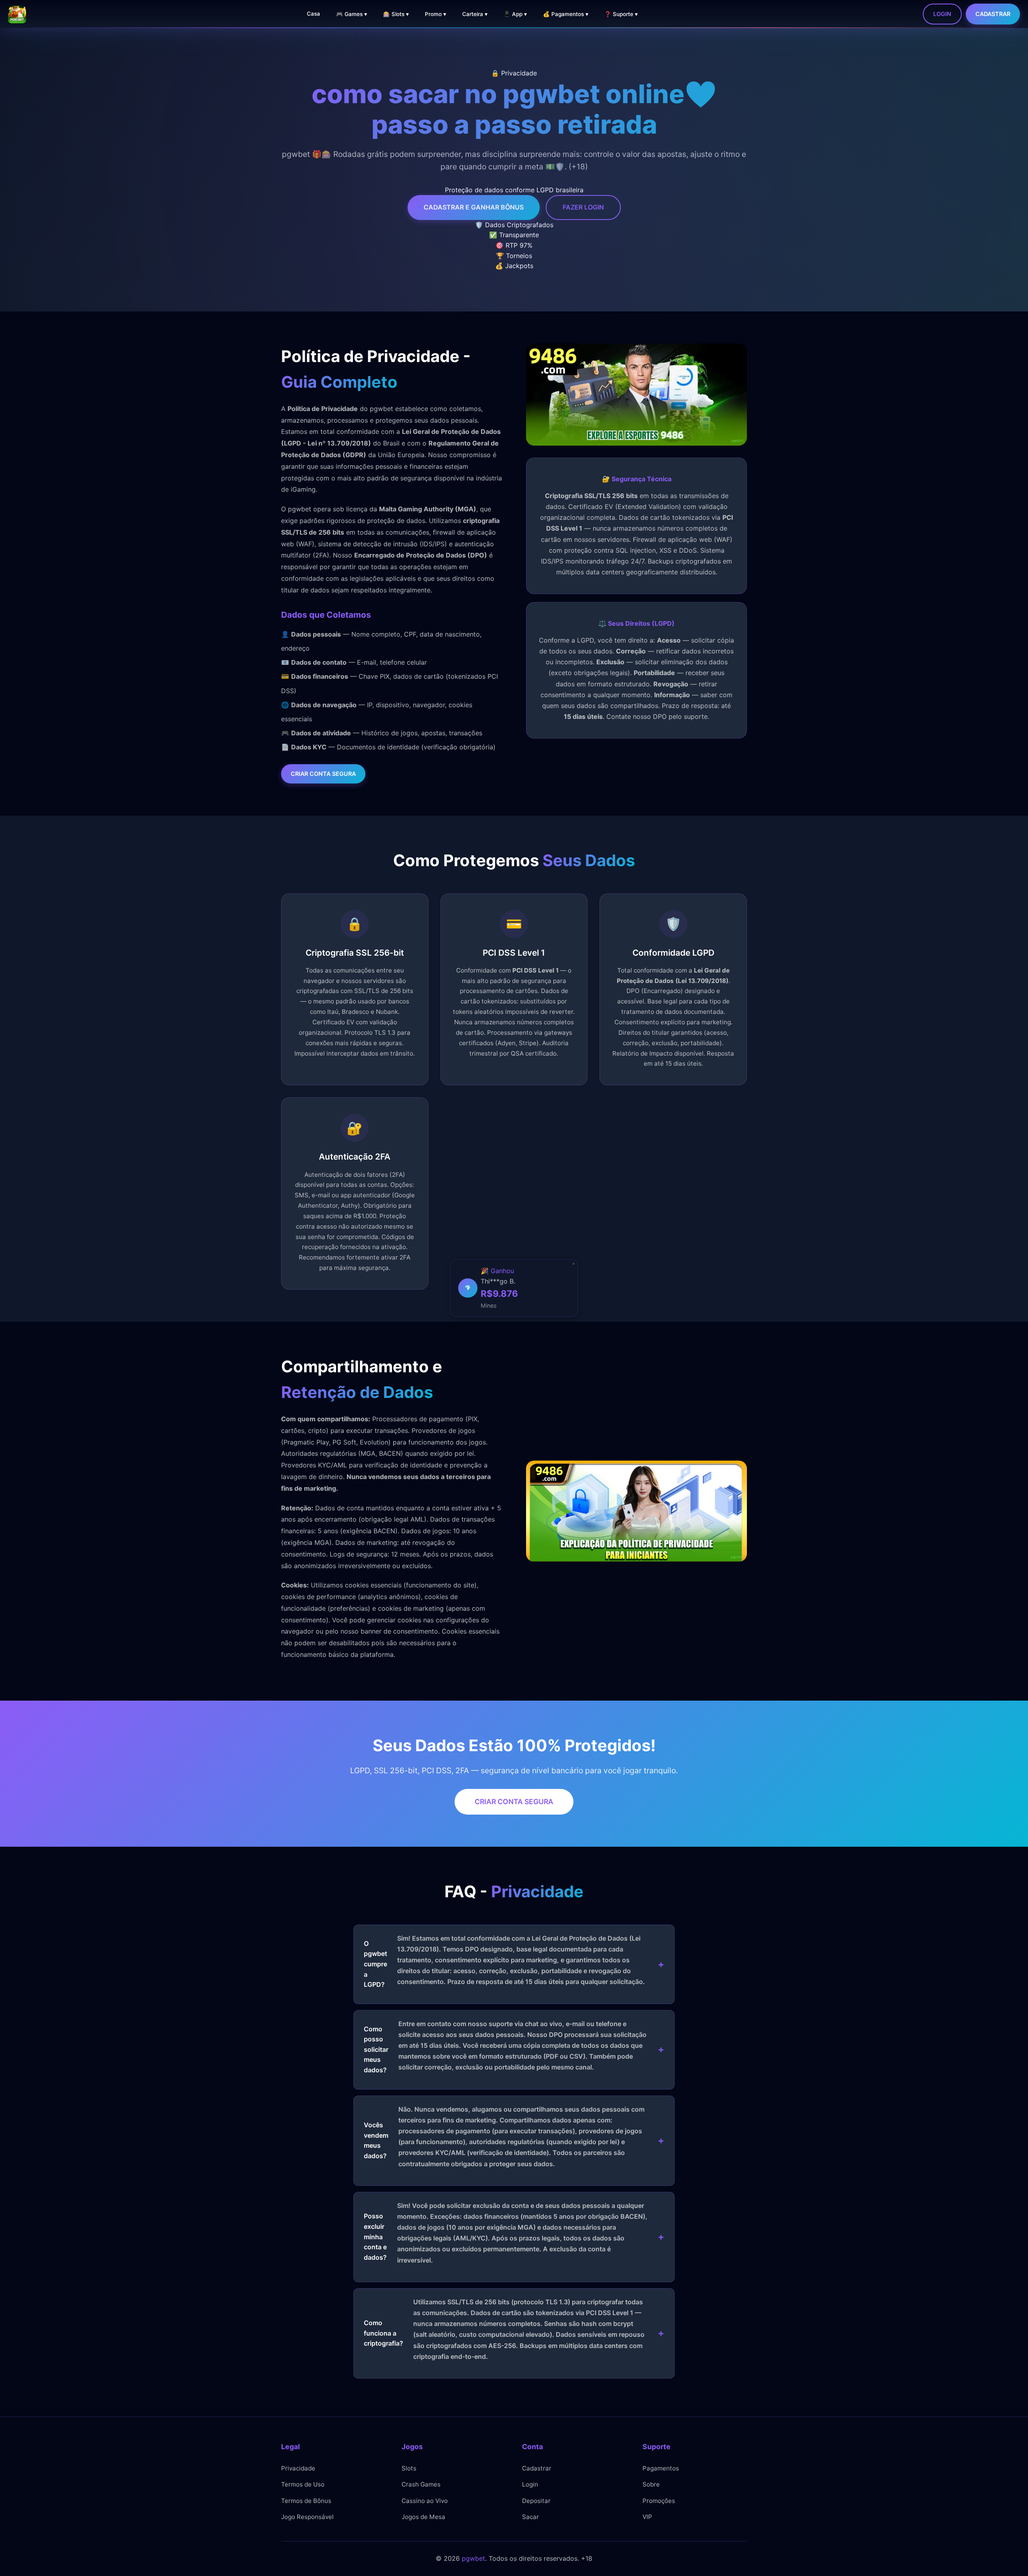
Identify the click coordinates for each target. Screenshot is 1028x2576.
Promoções (659, 2501)
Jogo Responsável (307, 2517)
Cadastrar (993, 14)
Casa (313, 14)
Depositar (536, 2501)
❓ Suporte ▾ (621, 14)
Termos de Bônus (306, 2501)
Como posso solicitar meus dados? (505, 2047)
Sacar (530, 2517)
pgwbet (473, 2558)
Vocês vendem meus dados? (504, 2136)
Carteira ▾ (475, 14)
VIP (647, 2517)
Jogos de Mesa (423, 2517)
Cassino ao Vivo (425, 2501)
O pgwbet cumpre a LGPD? (504, 1961)
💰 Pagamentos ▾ (566, 14)
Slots (409, 2468)
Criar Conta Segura (323, 774)
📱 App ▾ (515, 14)
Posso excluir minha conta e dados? (506, 2233)
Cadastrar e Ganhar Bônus (474, 207)
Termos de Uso (303, 2484)
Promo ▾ (435, 14)
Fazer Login (583, 207)
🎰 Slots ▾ (396, 14)
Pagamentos (661, 2468)
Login (942, 14)
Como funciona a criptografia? (504, 2329)
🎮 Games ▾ (352, 14)
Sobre (651, 2484)
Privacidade (298, 2468)
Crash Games (421, 2484)
